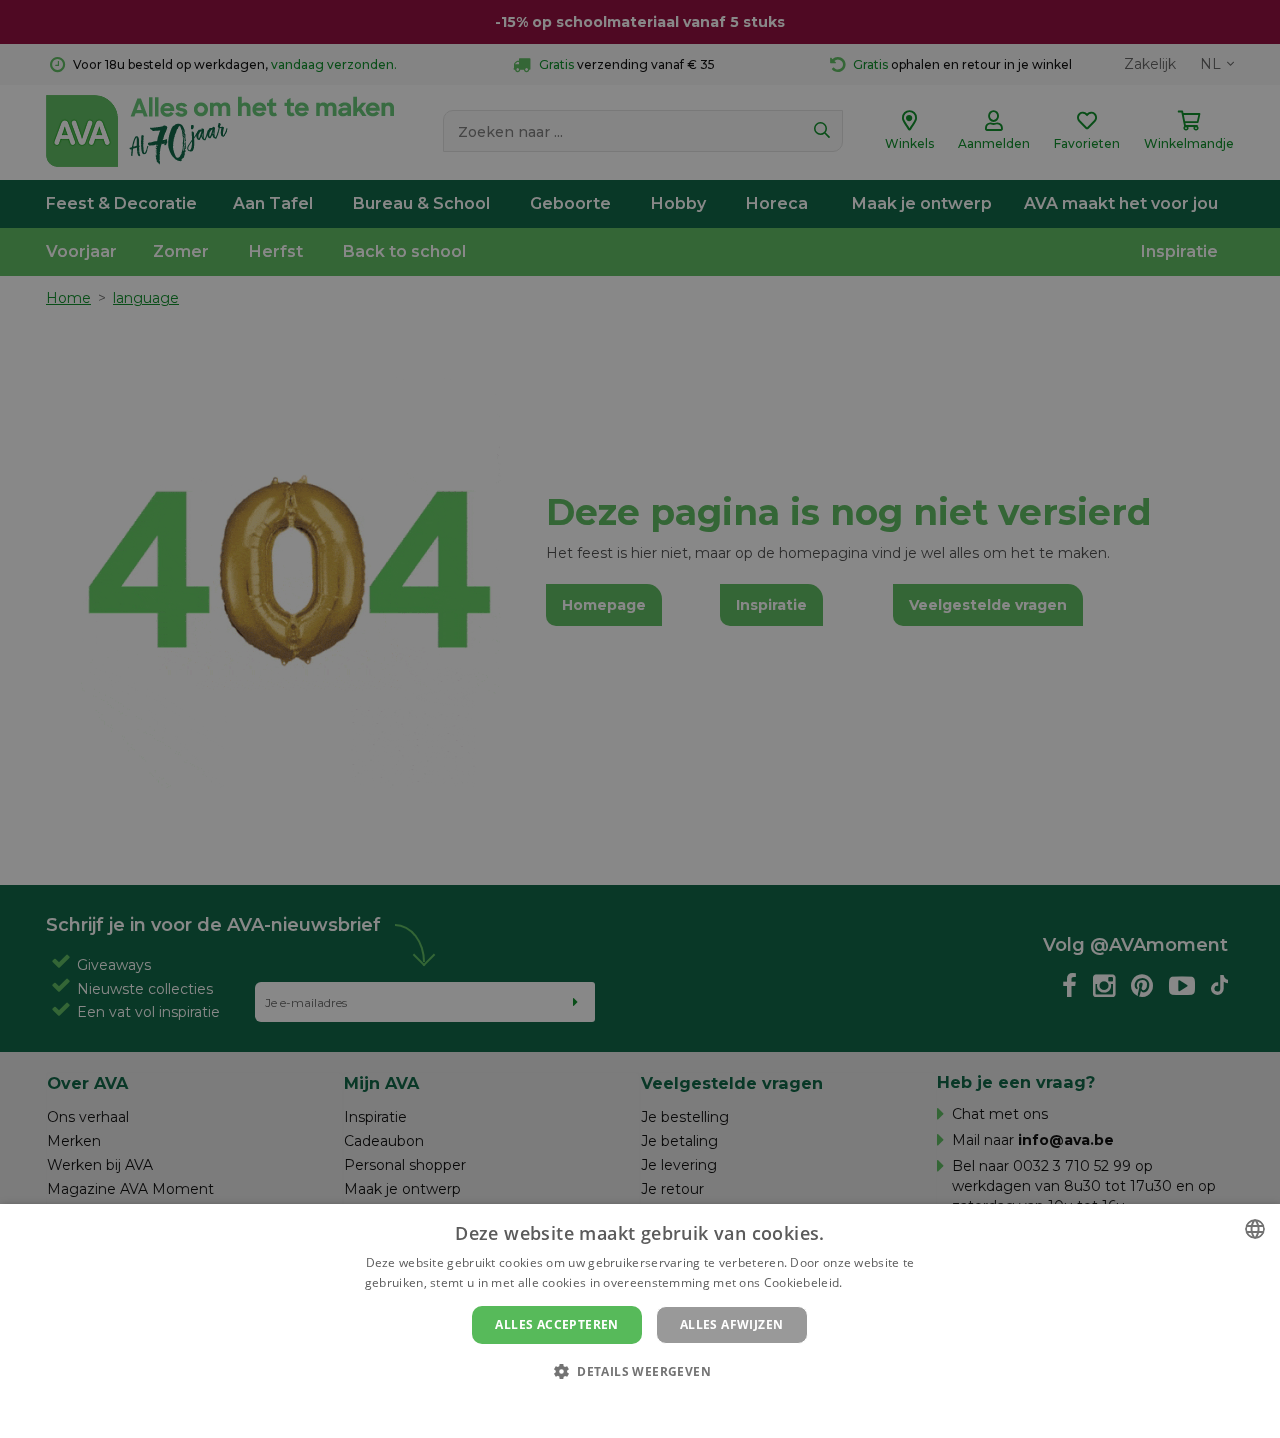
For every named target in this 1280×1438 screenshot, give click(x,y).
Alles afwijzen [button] (732, 1324)
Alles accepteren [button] (556, 1324)
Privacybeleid (627, 1405)
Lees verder (880, 1282)
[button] (640, 1370)
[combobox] (1255, 1229)
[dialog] (640, 1321)
